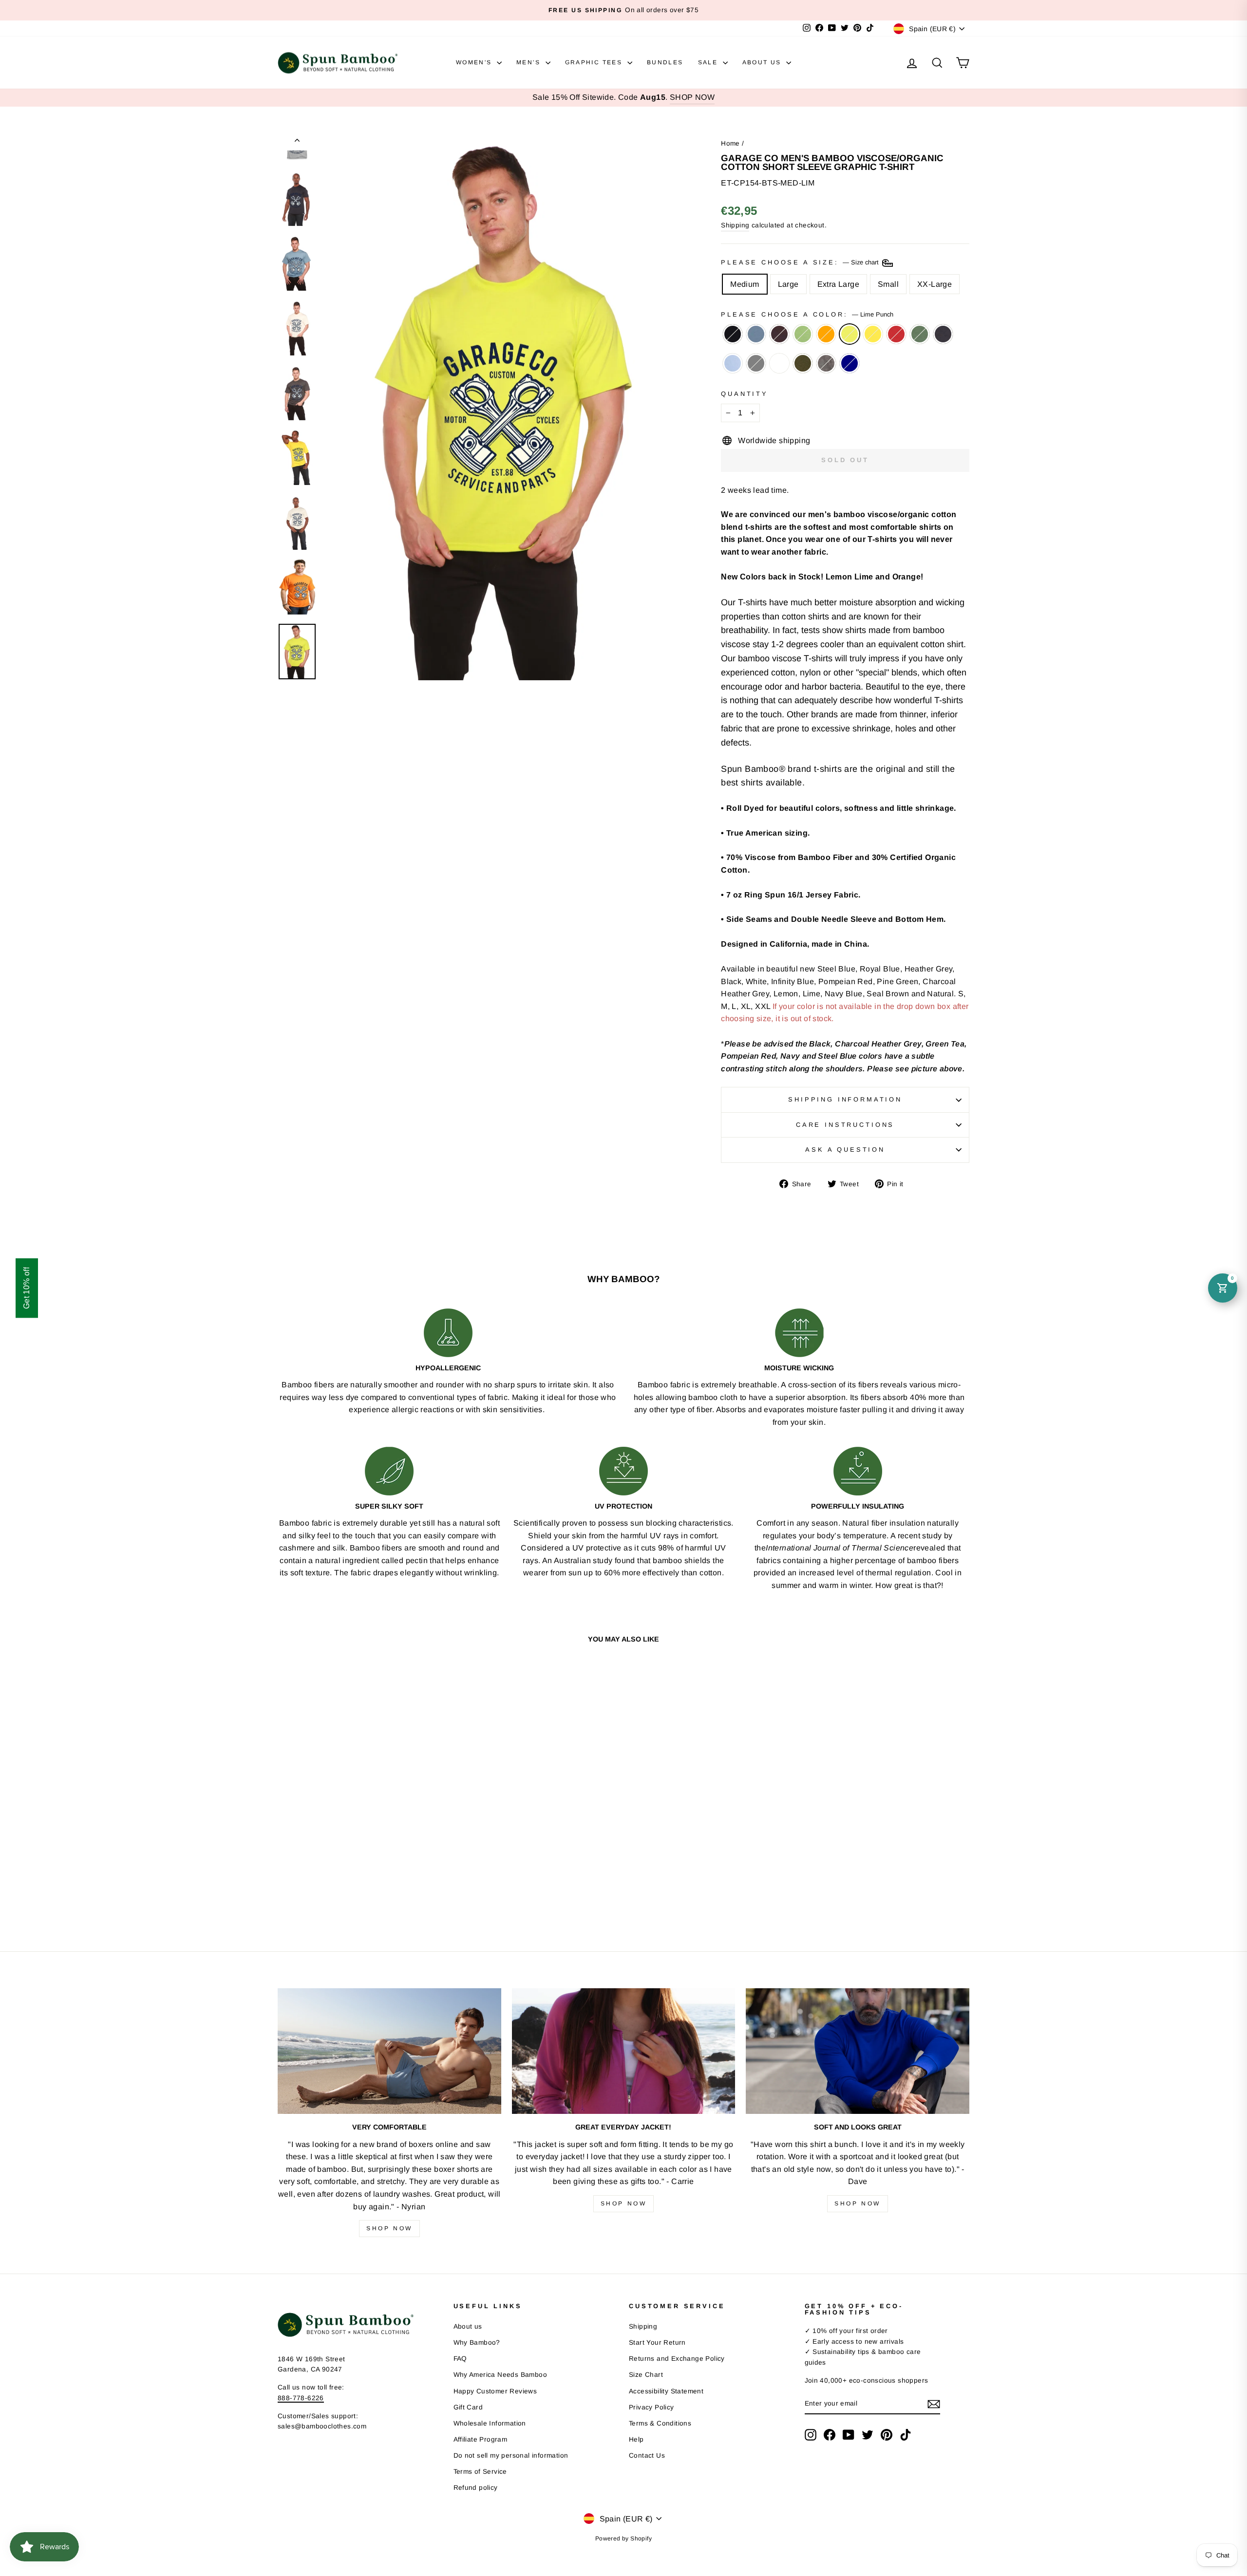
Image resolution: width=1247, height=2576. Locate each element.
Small (888, 284)
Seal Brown (779, 334)
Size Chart (646, 2375)
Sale (709, 62)
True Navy (850, 363)
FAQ (460, 2359)
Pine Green (920, 334)
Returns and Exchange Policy (677, 2359)
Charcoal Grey (826, 363)
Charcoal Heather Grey (756, 363)
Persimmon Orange (826, 334)
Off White (779, 363)
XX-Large (935, 284)
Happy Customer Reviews (495, 2391)
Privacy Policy (652, 2407)
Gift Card (468, 2407)
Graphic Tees (595, 62)
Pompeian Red (896, 334)
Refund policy (476, 2488)
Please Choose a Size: (801, 262)
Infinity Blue (733, 363)
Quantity (745, 394)
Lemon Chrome (873, 334)
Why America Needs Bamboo (501, 2375)
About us (468, 2326)
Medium (745, 284)
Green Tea (803, 334)
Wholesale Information (490, 2423)
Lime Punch (850, 334)
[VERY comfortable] (389, 2051)
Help (636, 2439)
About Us (763, 62)
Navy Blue (943, 334)
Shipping (735, 225)
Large (788, 284)
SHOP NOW (692, 97)
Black (733, 334)
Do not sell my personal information (511, 2455)
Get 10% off (27, 1288)
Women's (475, 62)
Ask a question (845, 1149)
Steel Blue (756, 334)
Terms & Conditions (660, 2423)
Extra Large (838, 284)
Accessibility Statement (666, 2391)
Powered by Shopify (623, 2539)
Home (730, 143)
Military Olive (803, 363)
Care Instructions (845, 1125)
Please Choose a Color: (807, 314)
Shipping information (845, 1099)
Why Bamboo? (477, 2343)
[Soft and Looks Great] (858, 2051)
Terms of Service (480, 2472)
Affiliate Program (481, 2439)
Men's (529, 62)
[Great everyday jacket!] (624, 2051)
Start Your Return (657, 2343)
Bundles (665, 62)
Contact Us (647, 2455)
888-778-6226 (301, 2398)
